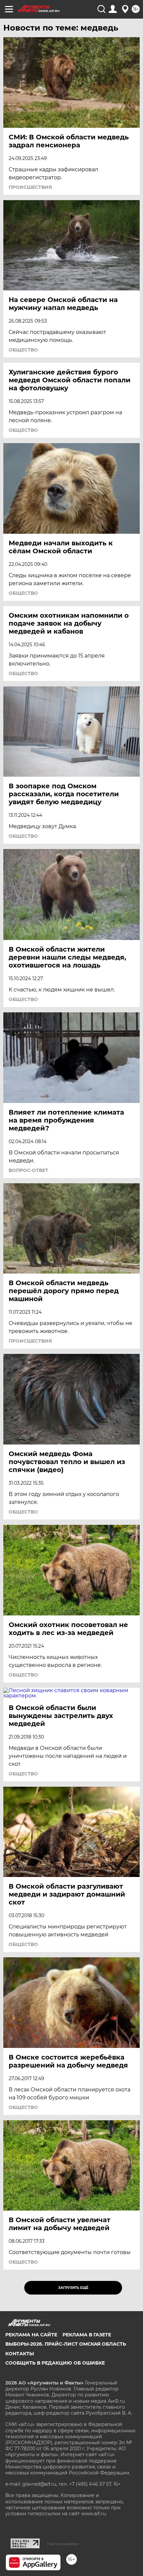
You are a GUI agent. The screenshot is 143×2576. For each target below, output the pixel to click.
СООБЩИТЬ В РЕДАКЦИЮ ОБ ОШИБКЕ (55, 2363)
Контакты (20, 2354)
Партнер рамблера (63, 2544)
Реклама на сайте (31, 2335)
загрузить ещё (73, 2288)
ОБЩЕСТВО (23, 350)
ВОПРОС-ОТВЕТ (28, 1170)
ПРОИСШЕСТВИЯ (30, 187)
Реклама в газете (87, 2335)
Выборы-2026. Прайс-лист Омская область (66, 2344)
